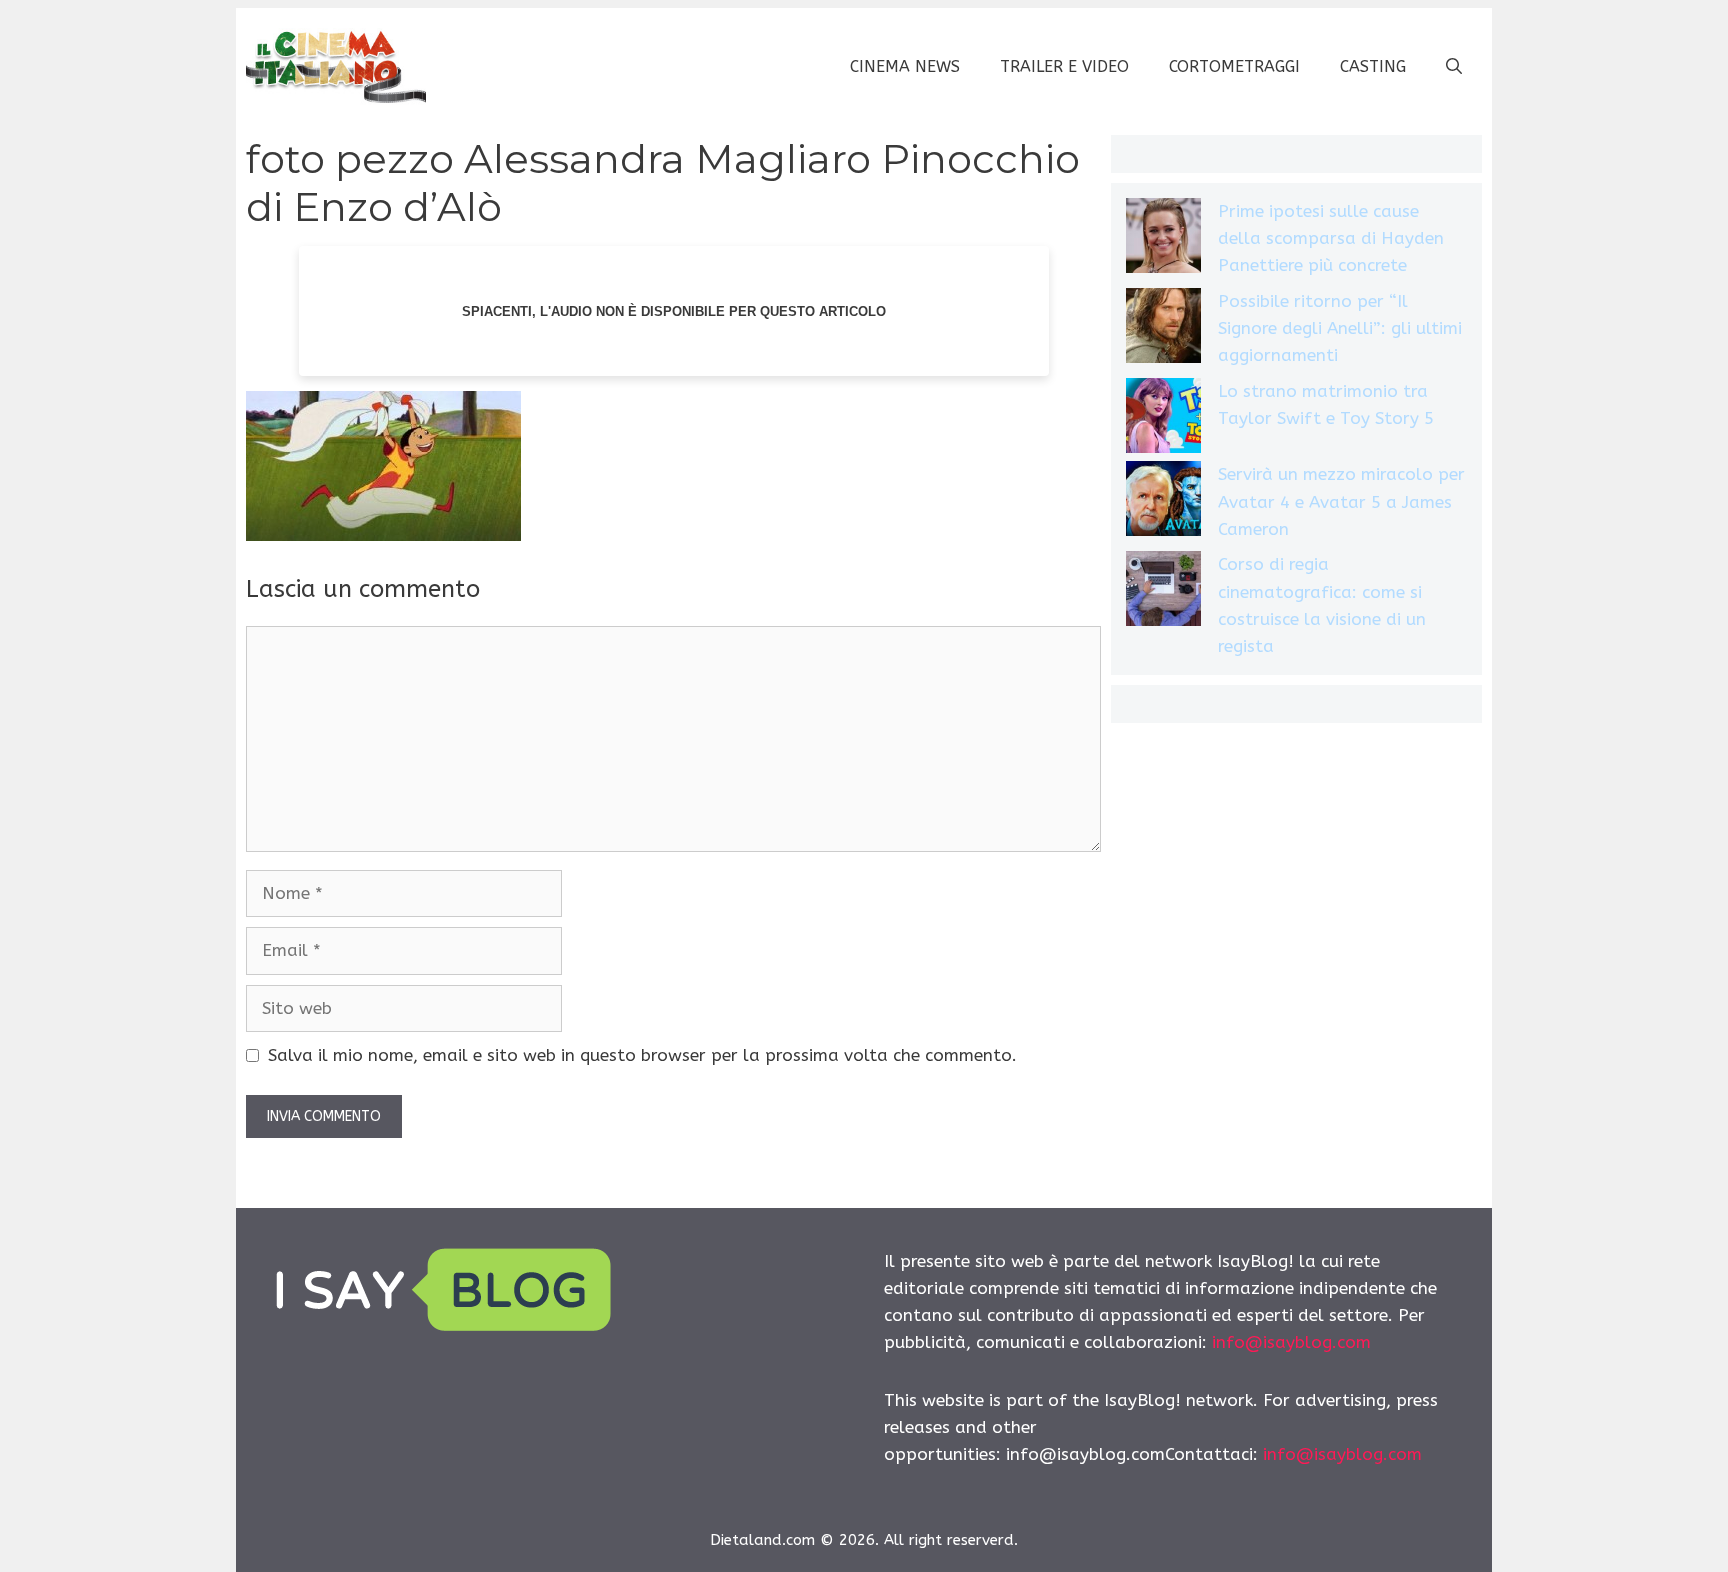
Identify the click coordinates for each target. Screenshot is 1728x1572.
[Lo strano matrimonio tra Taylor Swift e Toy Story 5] (1163, 419)
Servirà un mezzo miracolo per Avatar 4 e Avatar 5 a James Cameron (1341, 501)
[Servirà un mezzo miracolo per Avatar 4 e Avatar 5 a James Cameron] (1163, 502)
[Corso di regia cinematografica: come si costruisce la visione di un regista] (1163, 592)
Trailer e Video (1064, 66)
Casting (1373, 66)
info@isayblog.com (1291, 1342)
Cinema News (905, 66)
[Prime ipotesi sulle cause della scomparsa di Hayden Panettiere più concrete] (1163, 239)
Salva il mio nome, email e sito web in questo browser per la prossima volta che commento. (642, 1055)
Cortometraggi (1234, 66)
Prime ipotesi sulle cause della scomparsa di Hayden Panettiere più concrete (1331, 238)
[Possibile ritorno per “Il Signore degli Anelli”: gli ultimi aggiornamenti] (1163, 329)
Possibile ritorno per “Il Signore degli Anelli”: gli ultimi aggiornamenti (1340, 328)
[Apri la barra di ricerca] (1454, 67)
